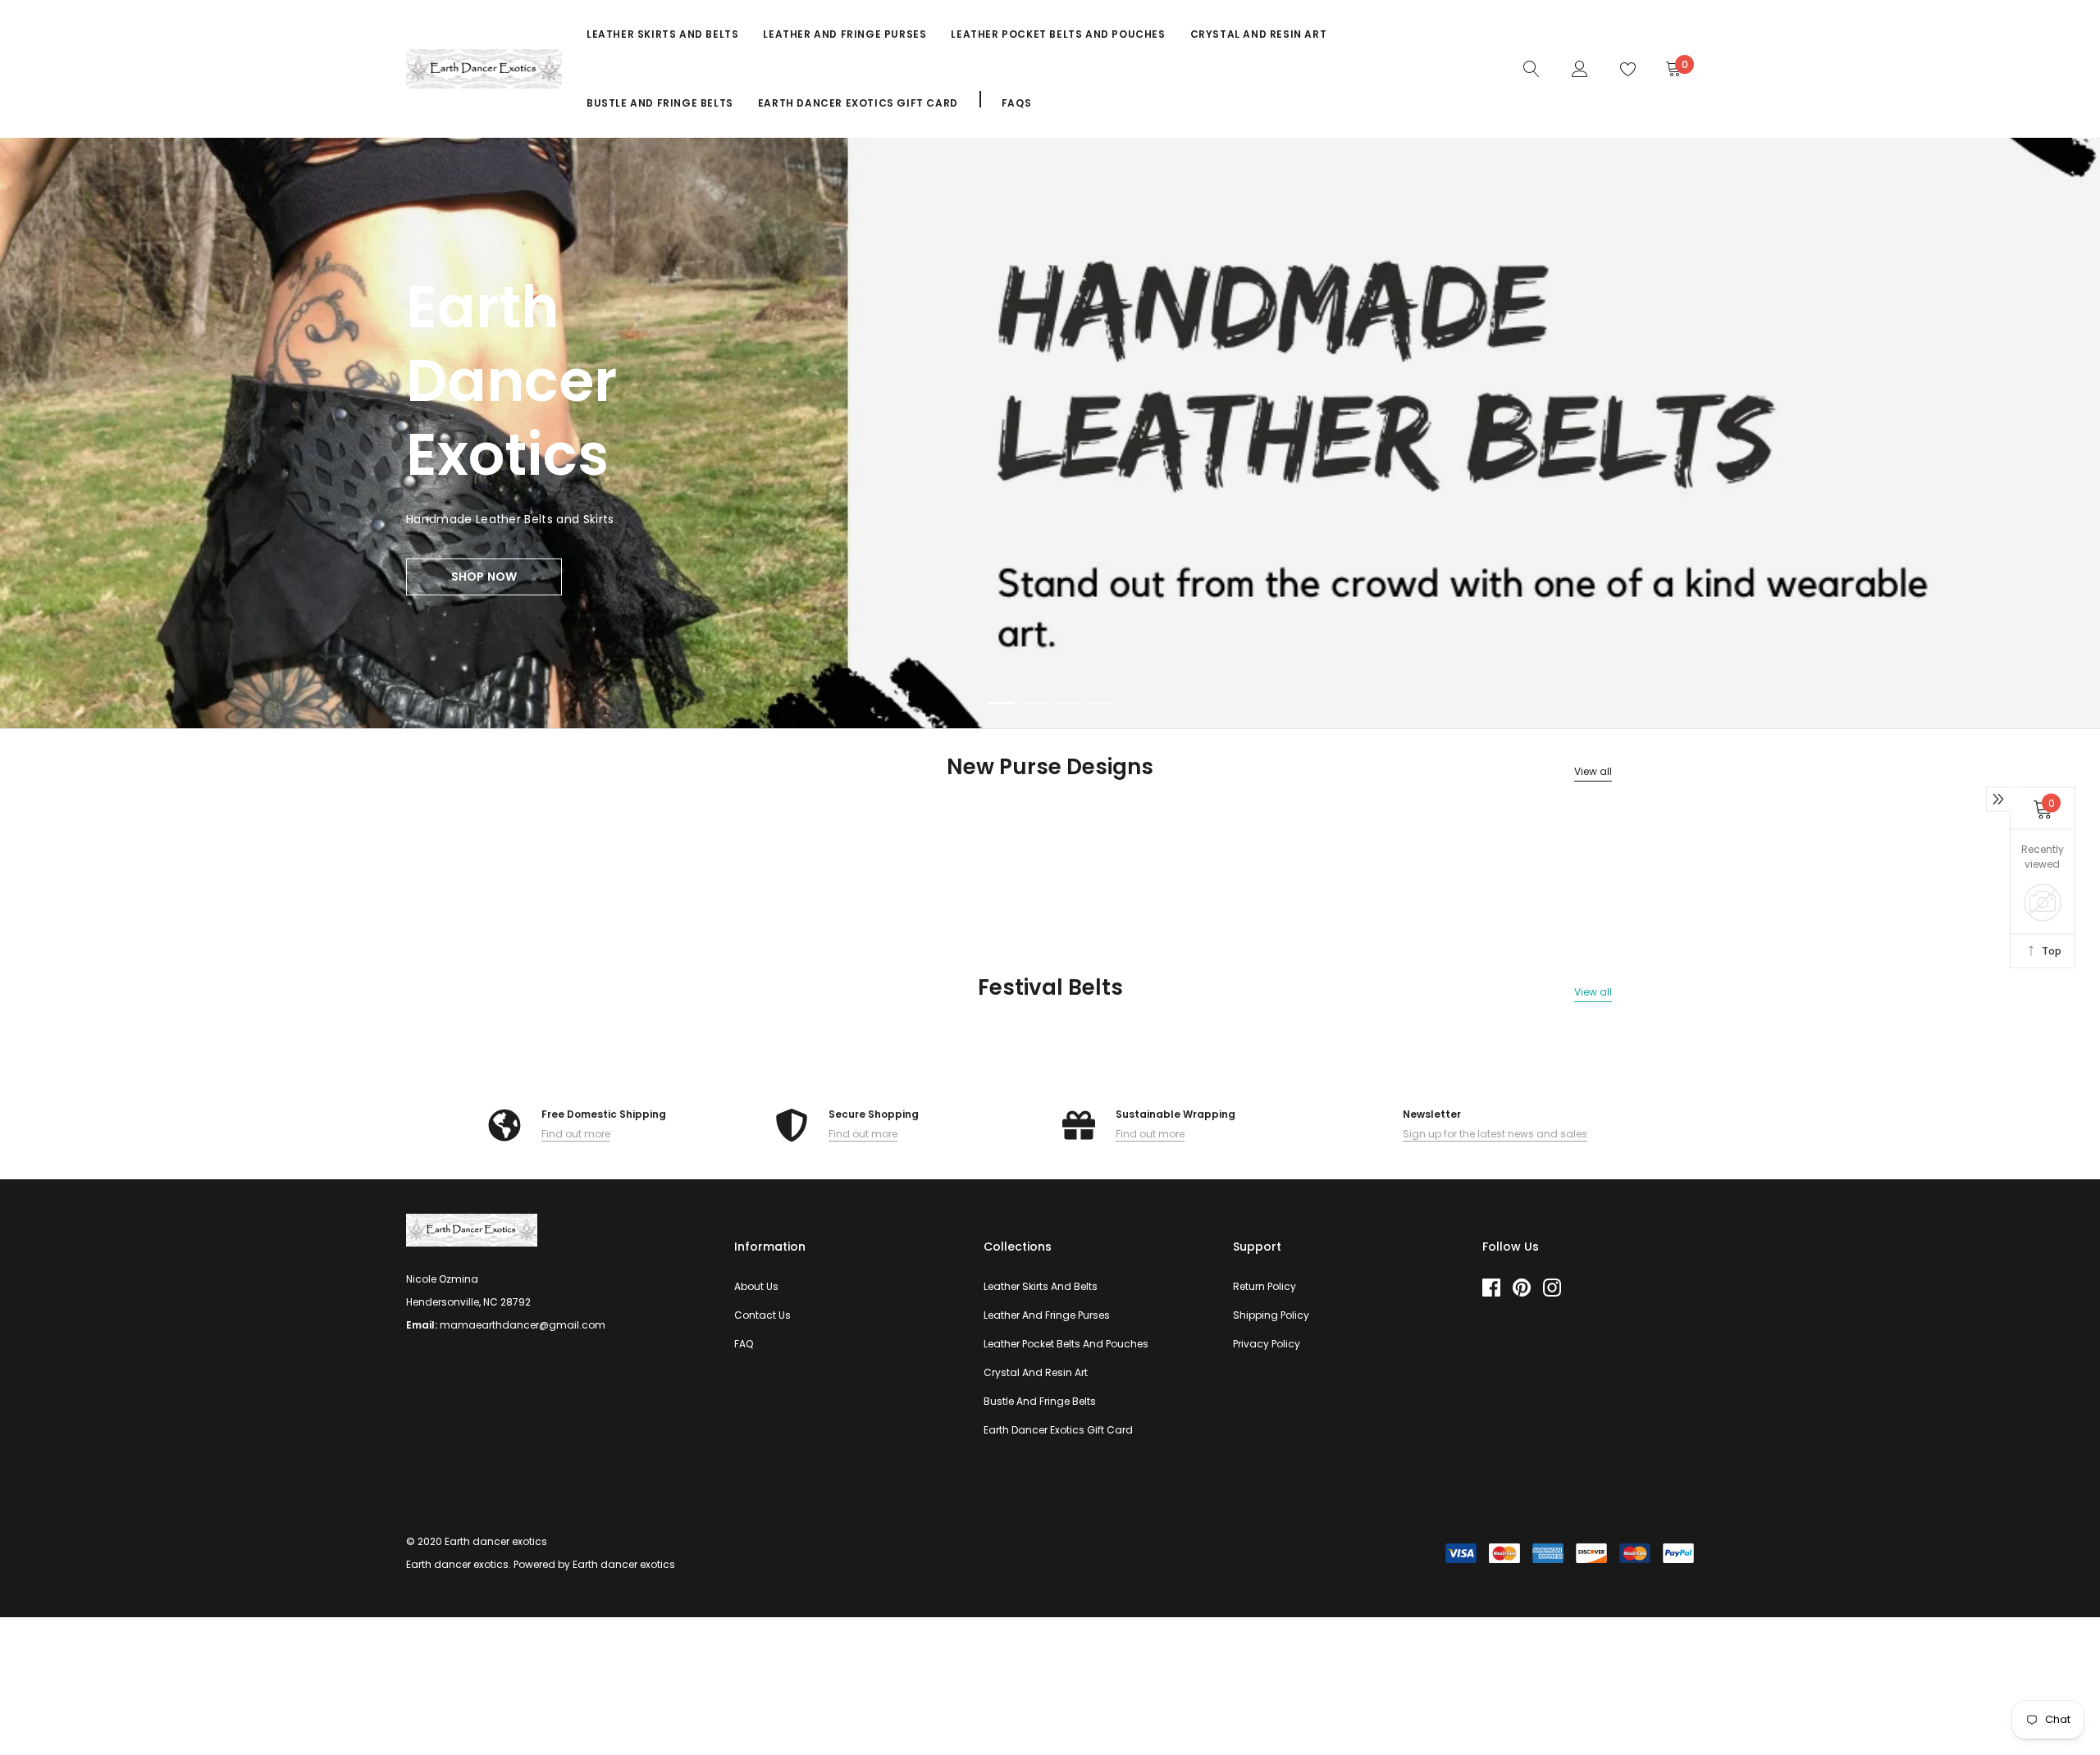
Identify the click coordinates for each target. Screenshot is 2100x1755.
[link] (1532, 68)
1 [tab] (1001, 703)
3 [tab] (1066, 703)
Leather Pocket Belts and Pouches (1058, 34)
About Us (756, 1286)
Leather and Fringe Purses (845, 34)
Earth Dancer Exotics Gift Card (858, 103)
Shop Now (484, 577)
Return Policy (1265, 1286)
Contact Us (762, 1315)
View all (1593, 771)
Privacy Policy (1267, 1344)
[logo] (484, 69)
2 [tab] (1034, 703)
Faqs (1016, 103)
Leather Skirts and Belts (662, 34)
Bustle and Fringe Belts (660, 103)
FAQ (744, 1344)
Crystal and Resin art (1259, 34)
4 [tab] (1099, 703)
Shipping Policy (1271, 1315)
